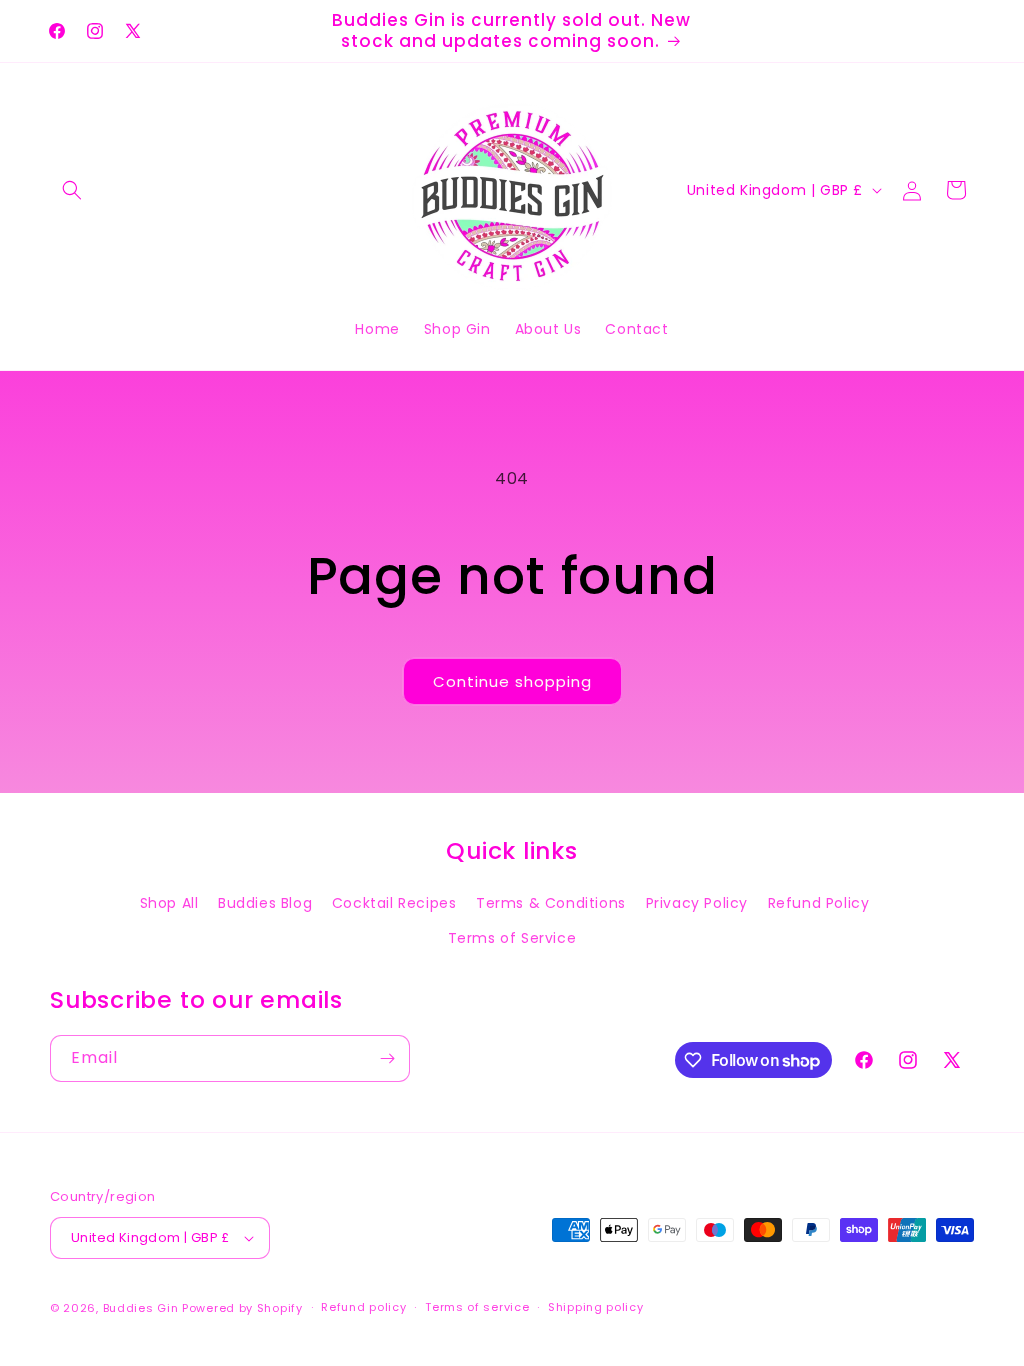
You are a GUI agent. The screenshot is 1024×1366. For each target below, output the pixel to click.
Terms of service (477, 1307)
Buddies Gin (141, 1308)
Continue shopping (512, 681)
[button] (72, 190)
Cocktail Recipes (394, 903)
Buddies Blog (265, 903)
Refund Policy (819, 903)
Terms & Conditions (551, 903)
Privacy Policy (697, 903)
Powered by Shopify (242, 1308)
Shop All (169, 903)
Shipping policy (596, 1307)
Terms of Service (512, 938)
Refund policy (363, 1307)
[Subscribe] (387, 1058)
